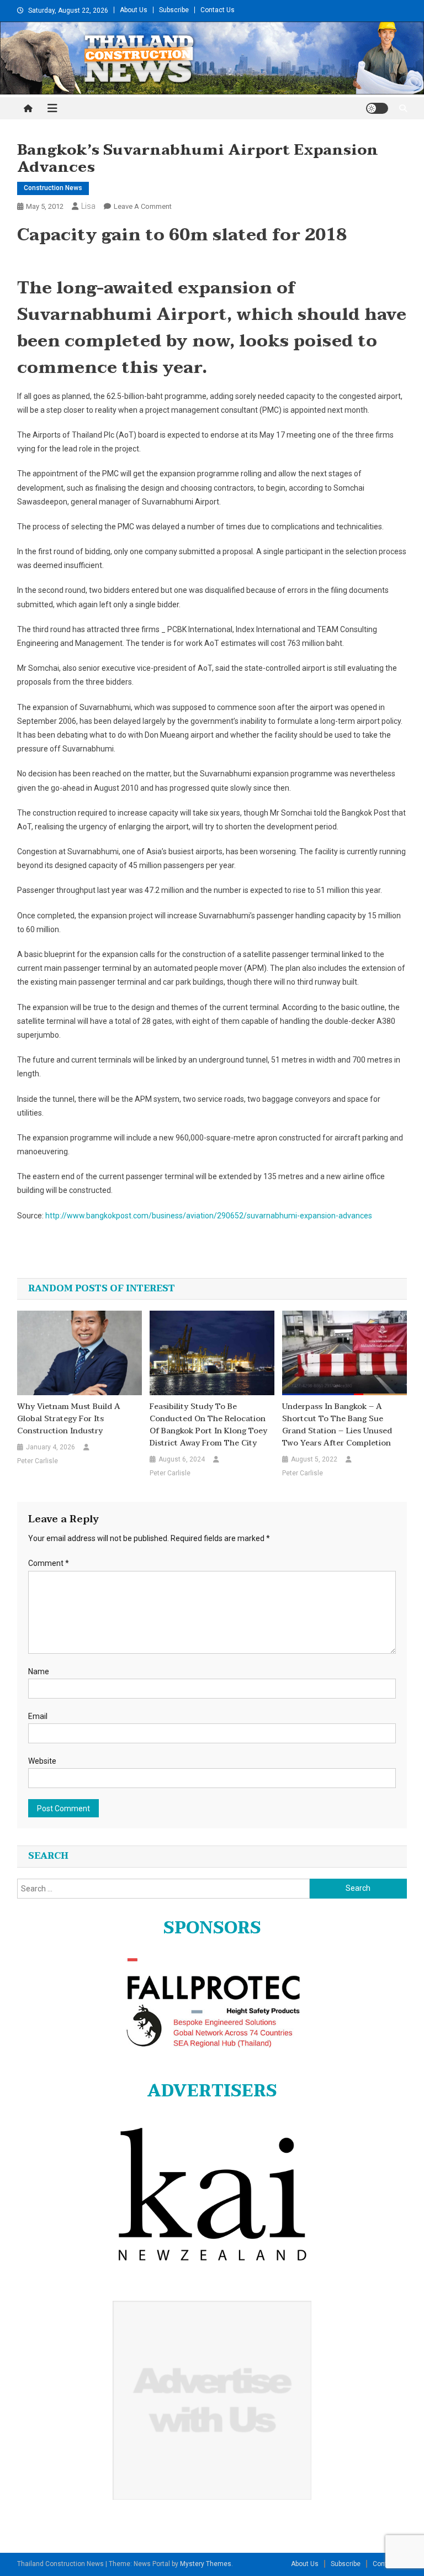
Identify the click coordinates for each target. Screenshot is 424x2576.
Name (39, 1671)
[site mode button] (377, 108)
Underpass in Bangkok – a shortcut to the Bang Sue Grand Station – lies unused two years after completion (337, 1425)
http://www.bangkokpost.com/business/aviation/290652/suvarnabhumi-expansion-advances (209, 1216)
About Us (134, 10)
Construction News (53, 188)
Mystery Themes (206, 2564)
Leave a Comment (143, 206)
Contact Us (218, 10)
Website (42, 1761)
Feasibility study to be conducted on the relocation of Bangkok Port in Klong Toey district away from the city (208, 1425)
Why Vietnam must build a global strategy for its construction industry (69, 1419)
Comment (49, 1563)
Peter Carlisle (38, 1461)
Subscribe (174, 10)
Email (38, 1716)
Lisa (88, 206)
